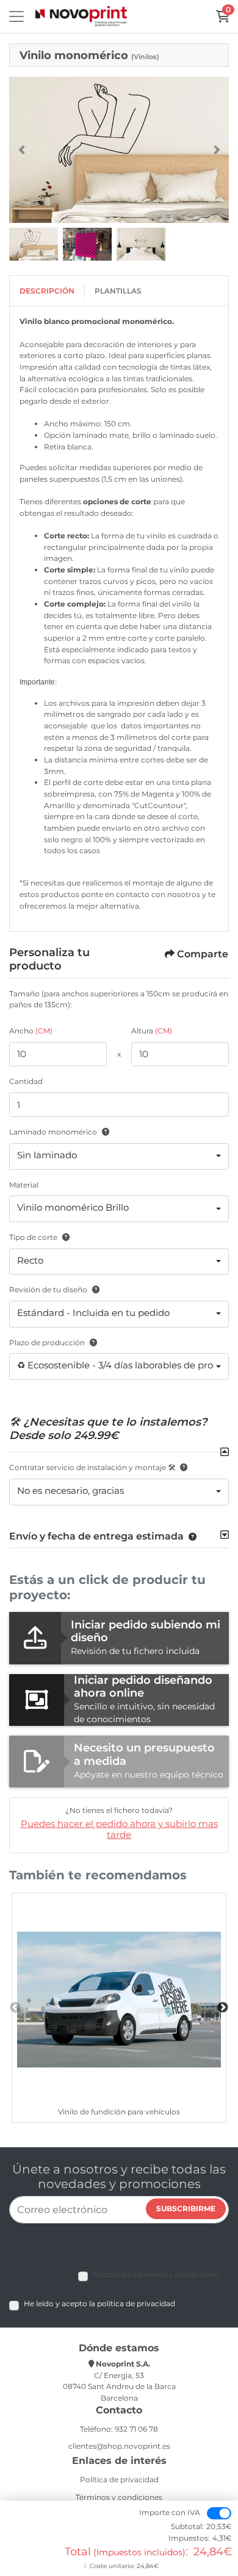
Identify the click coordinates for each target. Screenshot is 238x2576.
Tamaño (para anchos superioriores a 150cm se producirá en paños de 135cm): (119, 999)
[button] (190, 1536)
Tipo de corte (33, 1237)
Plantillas (118, 291)
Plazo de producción (47, 1343)
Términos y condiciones (119, 2497)
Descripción (47, 291)
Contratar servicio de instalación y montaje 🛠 (92, 1467)
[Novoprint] (81, 17)
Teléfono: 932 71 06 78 (119, 2429)
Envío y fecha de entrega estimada (96, 1536)
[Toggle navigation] (16, 16)
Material (24, 1185)
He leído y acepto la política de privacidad (99, 2303)
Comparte (203, 954)
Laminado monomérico (53, 1132)
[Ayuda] (103, 1132)
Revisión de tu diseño (48, 1290)
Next (223, 2008)
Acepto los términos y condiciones (156, 2274)
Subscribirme (186, 2208)
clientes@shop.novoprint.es (119, 2446)
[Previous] (21, 150)
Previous (15, 2008)
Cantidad (26, 1081)
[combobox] (119, 1156)
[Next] (217, 150)
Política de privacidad (119, 2479)
